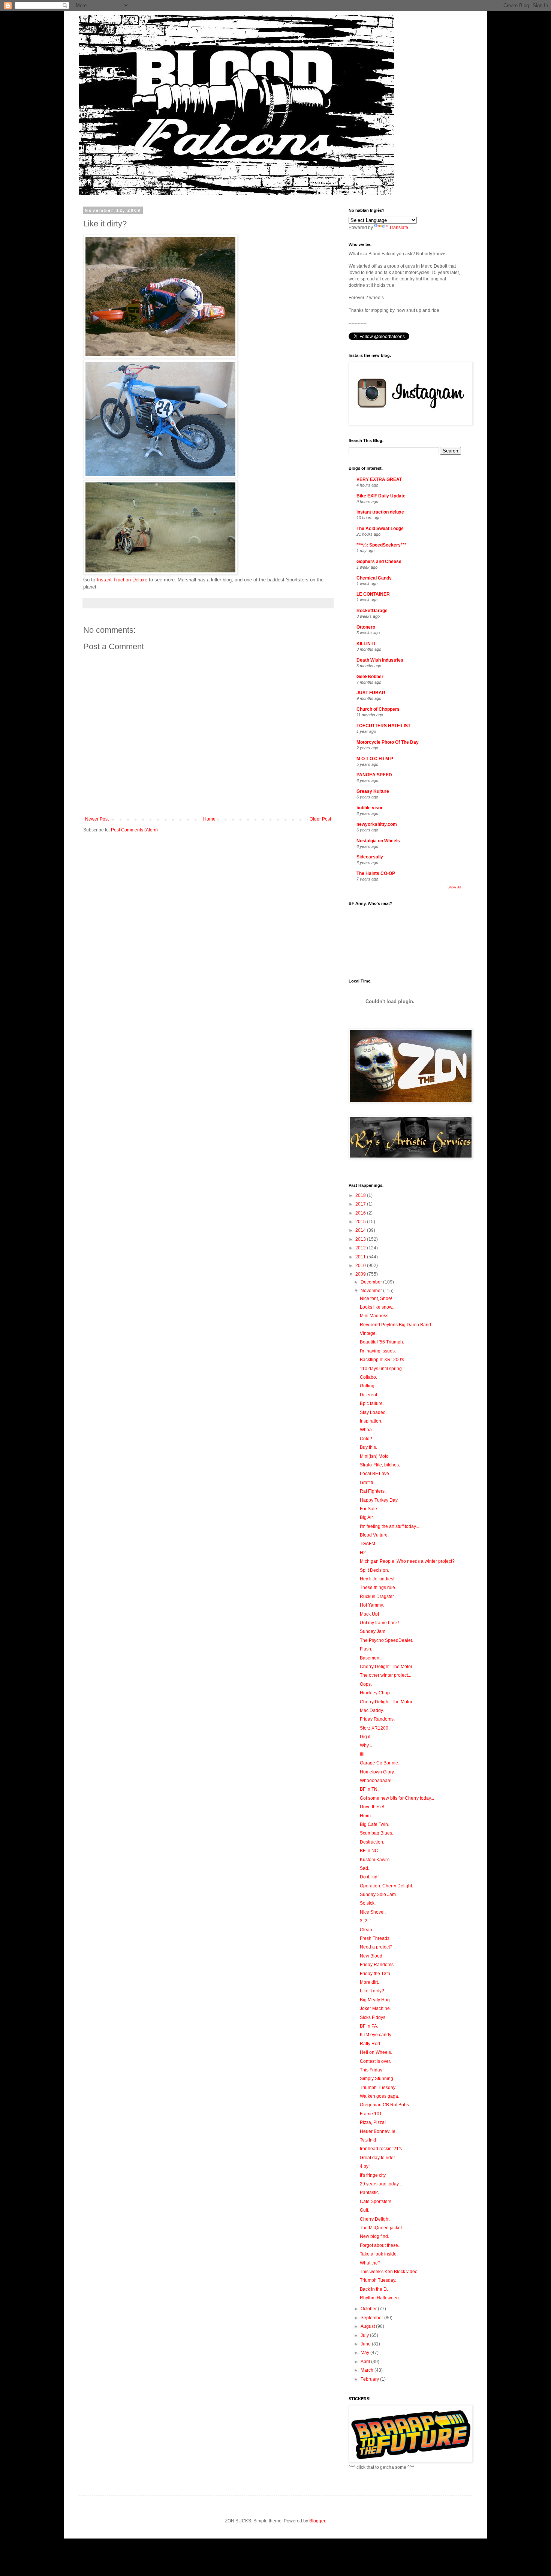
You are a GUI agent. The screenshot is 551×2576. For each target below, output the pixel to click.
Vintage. (368, 1333)
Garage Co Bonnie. (380, 1763)
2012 (361, 1248)
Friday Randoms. (377, 1719)
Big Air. (367, 1517)
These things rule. (378, 1588)
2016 (361, 1213)
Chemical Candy (374, 578)
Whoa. (366, 1430)
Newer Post (97, 819)
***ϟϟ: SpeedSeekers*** (381, 545)
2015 (361, 1222)
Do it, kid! (369, 1877)
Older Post (320, 819)
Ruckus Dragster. (377, 1597)
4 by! (365, 2166)
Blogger (317, 2521)
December (372, 1282)
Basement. (371, 1658)
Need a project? (376, 1947)
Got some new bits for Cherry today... (397, 1798)
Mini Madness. (375, 1316)
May (365, 2353)
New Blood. (372, 1956)
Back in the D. (374, 2289)
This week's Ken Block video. (389, 2272)
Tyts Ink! (368, 2140)
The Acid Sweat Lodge (380, 529)
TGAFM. (368, 1544)
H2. (363, 1553)
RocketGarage (372, 611)
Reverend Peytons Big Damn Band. (396, 1325)
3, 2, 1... (368, 1921)
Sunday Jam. (373, 1631)
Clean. (367, 1930)
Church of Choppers (378, 709)
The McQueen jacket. (381, 2228)
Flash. (366, 1649)
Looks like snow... (378, 1307)
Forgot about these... (381, 2245)
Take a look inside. (379, 2254)
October (369, 2309)
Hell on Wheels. (376, 2052)
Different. (369, 1395)
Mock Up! (369, 1614)
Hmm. (366, 1816)
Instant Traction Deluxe (122, 580)
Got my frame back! (379, 1623)
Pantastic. (370, 2193)
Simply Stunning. (377, 2079)
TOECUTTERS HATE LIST (383, 726)
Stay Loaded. (373, 1412)
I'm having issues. (378, 1351)
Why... (366, 1745)
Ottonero (366, 627)
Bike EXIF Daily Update (381, 496)
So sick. (368, 1903)
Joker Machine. (375, 2008)
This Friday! (372, 2070)
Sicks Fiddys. (373, 2017)
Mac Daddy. (372, 1710)
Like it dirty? (372, 1991)
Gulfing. (368, 1386)
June (366, 2344)
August (368, 2326)
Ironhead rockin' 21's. (381, 2149)
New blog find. (374, 2236)
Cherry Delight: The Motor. (386, 1667)
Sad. (365, 1868)
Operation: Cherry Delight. (386, 1886)
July (365, 2335)
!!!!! (363, 1754)
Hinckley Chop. (375, 1693)
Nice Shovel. (373, 1912)
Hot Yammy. (372, 1605)
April (366, 2362)
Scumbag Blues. (377, 1833)
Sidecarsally (370, 857)
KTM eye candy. (376, 2035)
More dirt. (369, 1982)
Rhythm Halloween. (380, 2298)
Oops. (366, 1684)
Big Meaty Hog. (375, 2000)
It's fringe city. (373, 2175)
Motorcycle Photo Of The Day (388, 742)
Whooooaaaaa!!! (377, 1781)
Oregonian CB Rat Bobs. (385, 2105)
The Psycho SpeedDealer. (386, 1640)
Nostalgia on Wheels (378, 841)
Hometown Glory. (377, 1772)
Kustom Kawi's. (375, 1860)
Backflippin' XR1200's (382, 1360)
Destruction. (372, 1842)
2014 (361, 1230)
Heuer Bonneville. (378, 2131)
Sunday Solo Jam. (378, 1895)
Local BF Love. (375, 1474)
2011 (361, 1257)
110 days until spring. (381, 1369)
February (370, 2379)
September (372, 2318)
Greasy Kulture (373, 791)
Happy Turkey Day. (379, 1500)
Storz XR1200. (375, 1728)
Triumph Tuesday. (378, 2088)
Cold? (366, 1439)
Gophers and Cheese (379, 562)
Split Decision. (374, 1570)
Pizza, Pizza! (373, 2122)
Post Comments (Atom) (134, 830)
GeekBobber (370, 677)
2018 (361, 1195)
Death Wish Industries (380, 660)
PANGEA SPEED (374, 775)
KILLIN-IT (366, 644)
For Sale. (369, 1509)
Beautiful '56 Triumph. (382, 1342)
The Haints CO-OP (376, 873)
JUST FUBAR (371, 693)
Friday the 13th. (376, 1974)
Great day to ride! (377, 2158)
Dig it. (366, 1737)
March (368, 2370)
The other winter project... (386, 1675)
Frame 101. (371, 2114)
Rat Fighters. (373, 1491)
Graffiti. (367, 1483)
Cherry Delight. (375, 2219)
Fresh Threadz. (375, 1938)
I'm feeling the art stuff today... (389, 1526)
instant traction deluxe (380, 512)
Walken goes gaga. (380, 2096)
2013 (361, 1239)
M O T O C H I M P (375, 759)
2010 (361, 1266)
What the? (370, 2263)
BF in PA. (369, 2026)
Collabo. (368, 1377)
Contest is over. (375, 2061)
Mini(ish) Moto (374, 1456)
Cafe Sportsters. (376, 2202)
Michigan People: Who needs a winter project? (407, 1561)
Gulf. (365, 2210)
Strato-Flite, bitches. (380, 1465)
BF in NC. (370, 1851)
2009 (361, 1274)
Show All (454, 887)
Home (209, 819)
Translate (399, 228)
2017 (361, 1204)
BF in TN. (369, 1789)
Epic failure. (372, 1403)
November (372, 1291)
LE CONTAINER (373, 594)
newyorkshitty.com (377, 824)
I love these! (372, 1807)
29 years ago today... (381, 2184)
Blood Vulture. (374, 1535)
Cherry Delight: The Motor (386, 1702)
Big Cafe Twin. (374, 1824)
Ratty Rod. (371, 2044)
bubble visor (370, 808)
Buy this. (368, 1447)
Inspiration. (371, 1421)
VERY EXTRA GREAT (379, 479)
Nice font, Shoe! (376, 1298)
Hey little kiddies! (377, 1579)
